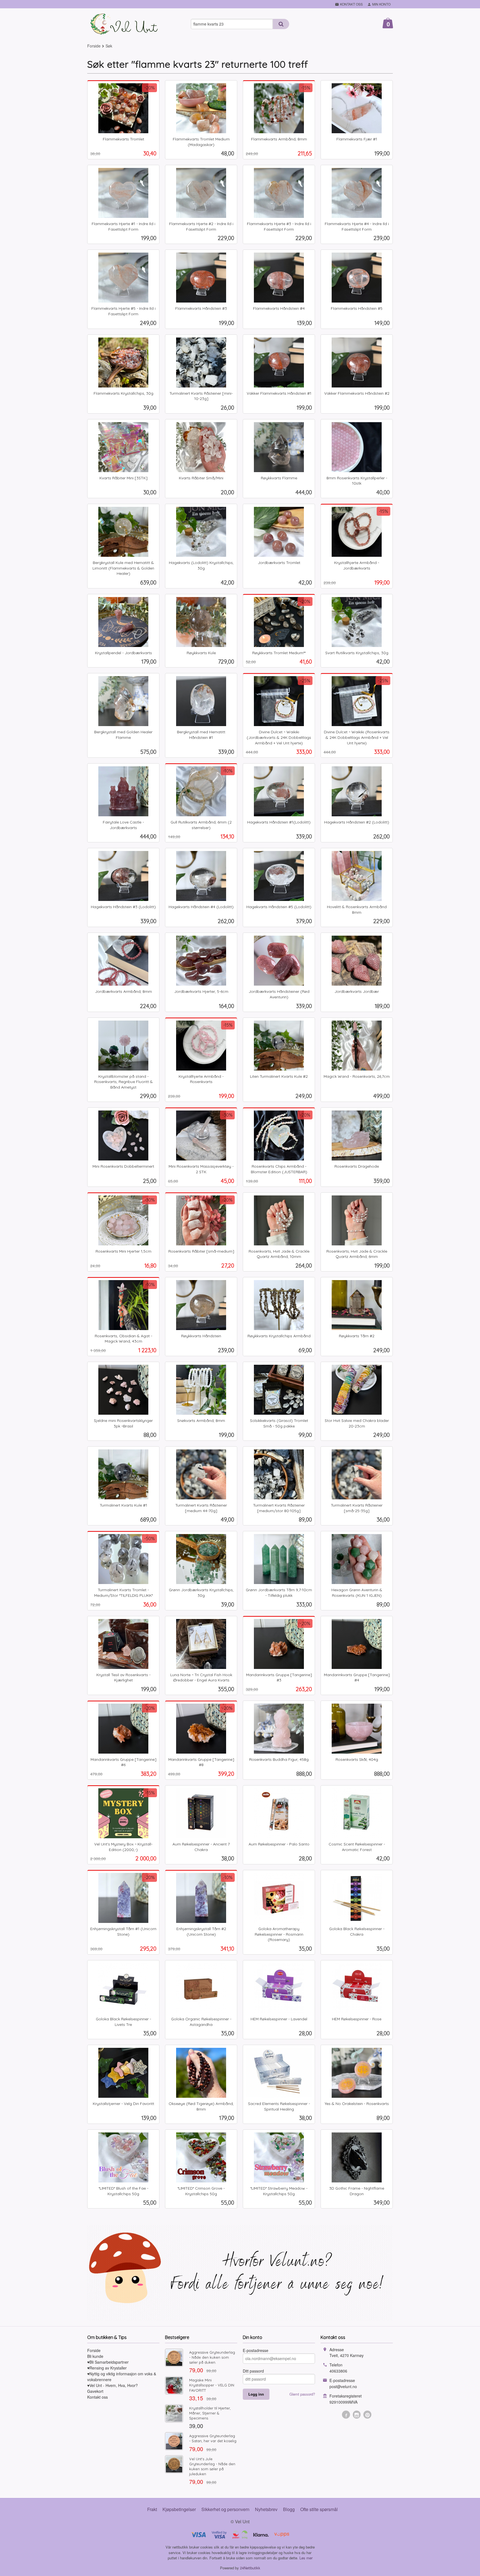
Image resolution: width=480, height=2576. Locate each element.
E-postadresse (256, 2350)
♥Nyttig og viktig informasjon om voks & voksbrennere (122, 2377)
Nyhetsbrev (266, 2509)
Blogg (289, 2509)
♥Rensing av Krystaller (107, 2368)
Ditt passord (253, 2371)
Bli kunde (95, 2356)
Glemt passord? (302, 2394)
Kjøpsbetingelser (179, 2509)
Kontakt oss (97, 2397)
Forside (94, 46)
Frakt (152, 2509)
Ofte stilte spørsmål (319, 2509)
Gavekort (95, 2391)
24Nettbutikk (250, 2568)
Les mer (306, 2558)
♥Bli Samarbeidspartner (108, 2362)
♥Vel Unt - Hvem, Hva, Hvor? (112, 2385)
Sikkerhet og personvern (225, 2509)
